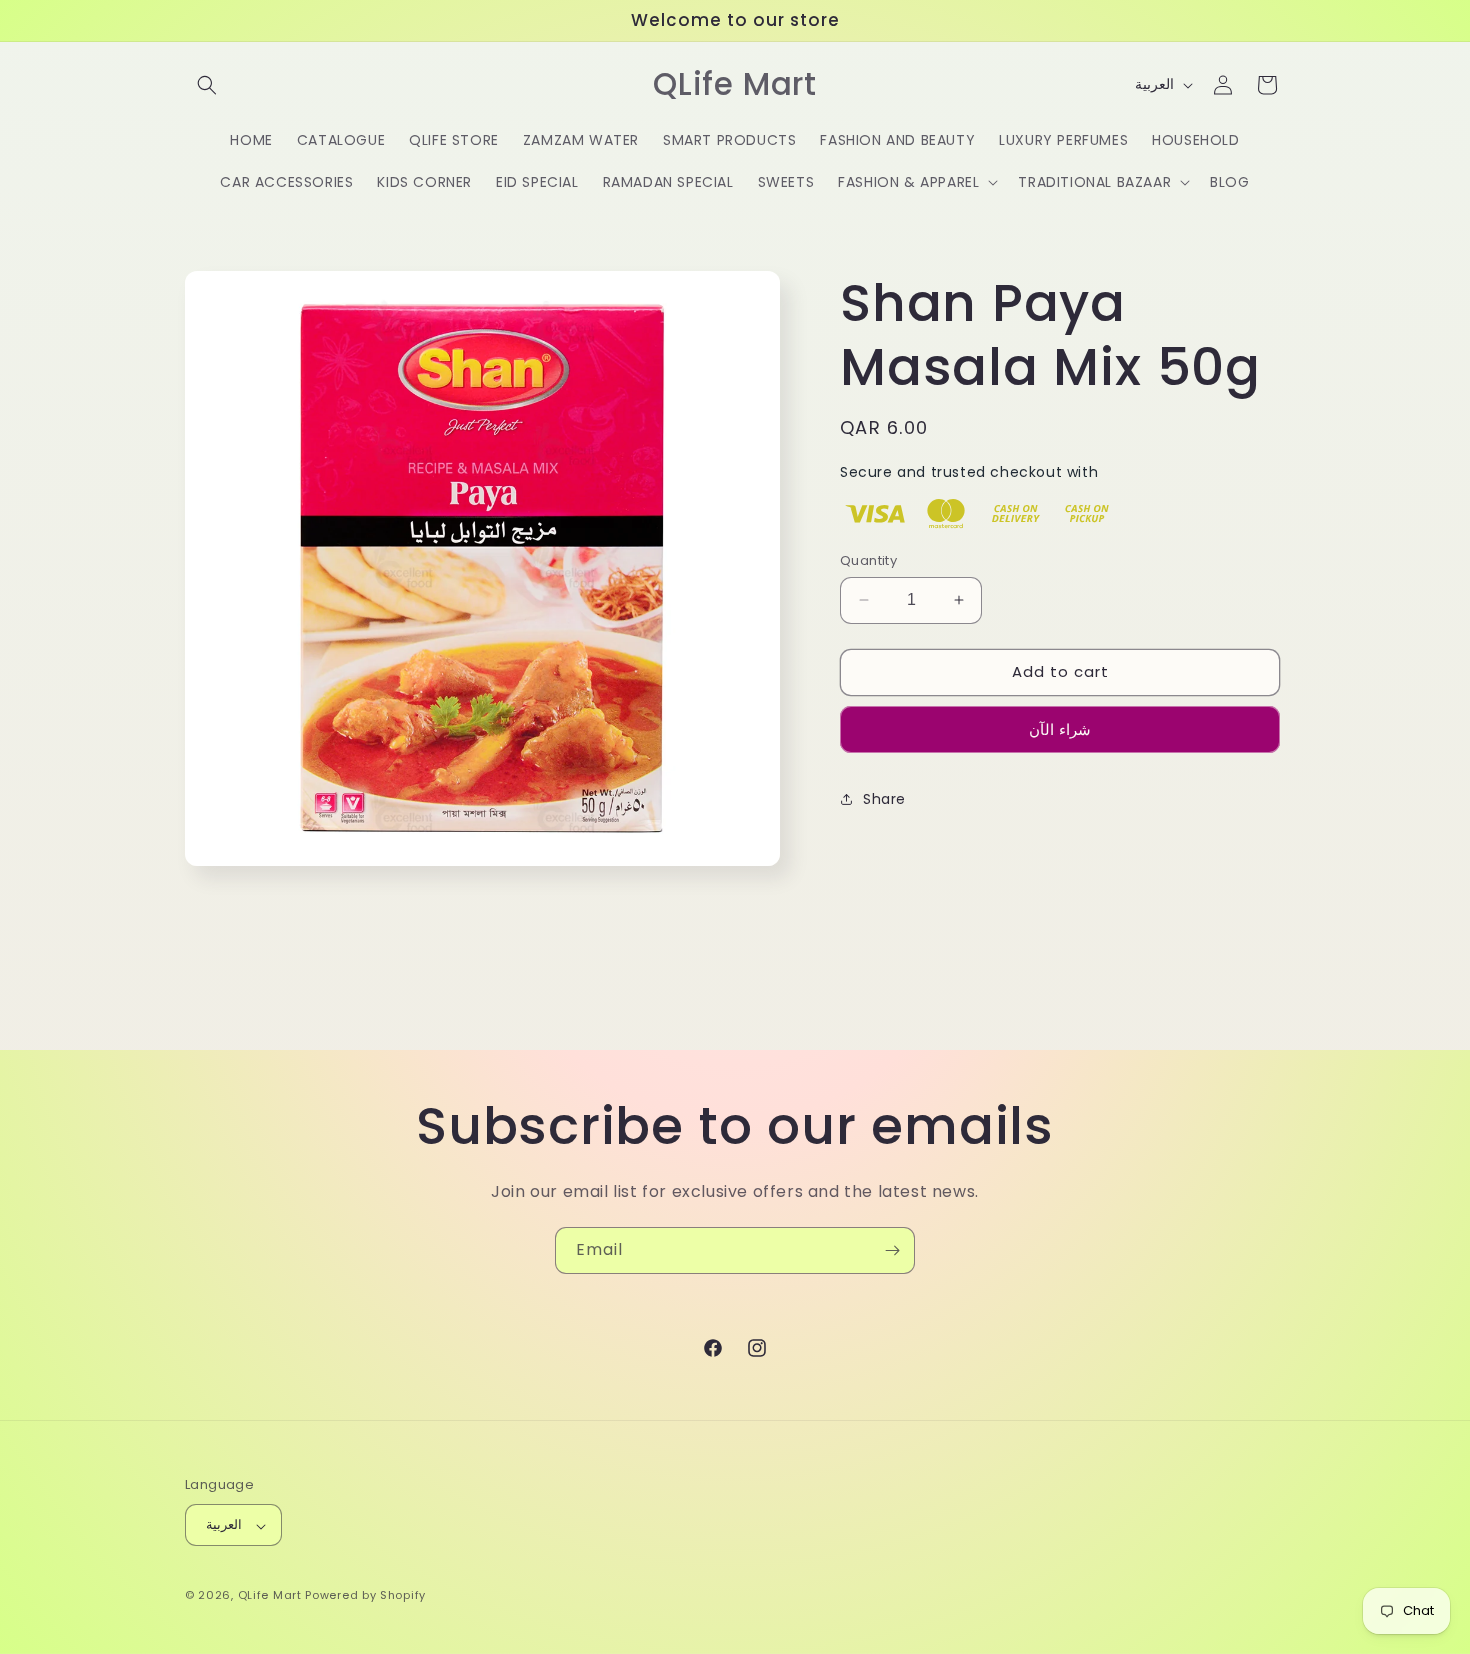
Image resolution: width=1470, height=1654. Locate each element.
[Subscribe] (892, 1250)
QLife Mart (270, 1596)
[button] (207, 85)
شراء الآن (1060, 728)
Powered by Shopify (365, 1596)
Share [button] (884, 799)
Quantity (868, 560)
